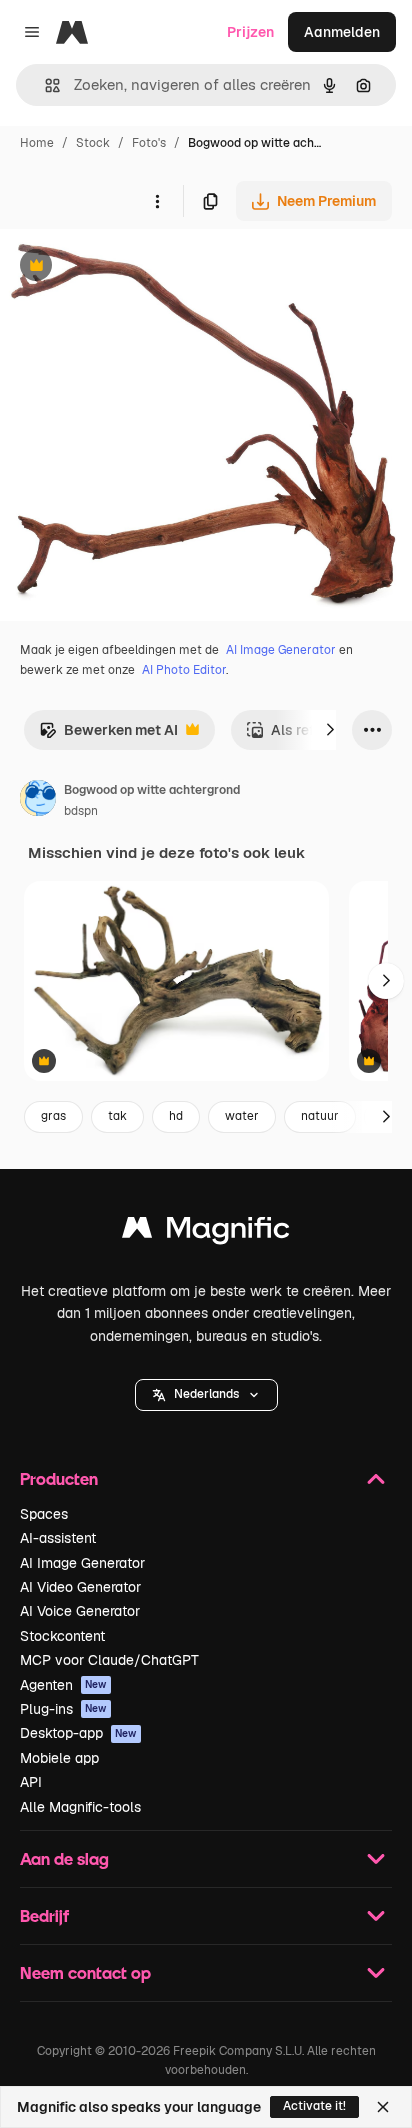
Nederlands (206, 1394)
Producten (59, 1478)
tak (117, 1116)
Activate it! (314, 2106)
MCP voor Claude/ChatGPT (109, 1660)
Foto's (149, 143)
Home (37, 143)
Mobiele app (59, 1758)
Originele (131, 267)
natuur (320, 1116)
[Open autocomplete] (44, 85)
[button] (206, 1395)
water (242, 1116)
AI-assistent (58, 1538)
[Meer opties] (157, 201)
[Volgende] (330, 730)
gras (53, 1116)
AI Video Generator (80, 1587)
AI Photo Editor (184, 670)
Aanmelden (342, 32)
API (31, 1782)
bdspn (81, 811)
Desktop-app (78, 1733)
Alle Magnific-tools (80, 1807)
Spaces (44, 1514)
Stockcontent (62, 1636)
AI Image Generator (281, 650)
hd (176, 1116)
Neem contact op (85, 1972)
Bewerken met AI (108, 735)
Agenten (63, 1685)
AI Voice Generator (80, 1611)
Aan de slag (64, 1858)
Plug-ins (63, 1709)
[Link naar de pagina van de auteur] (38, 801)
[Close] (383, 2107)
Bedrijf (44, 1915)
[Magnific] (206, 1232)
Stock (93, 143)
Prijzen (250, 32)
